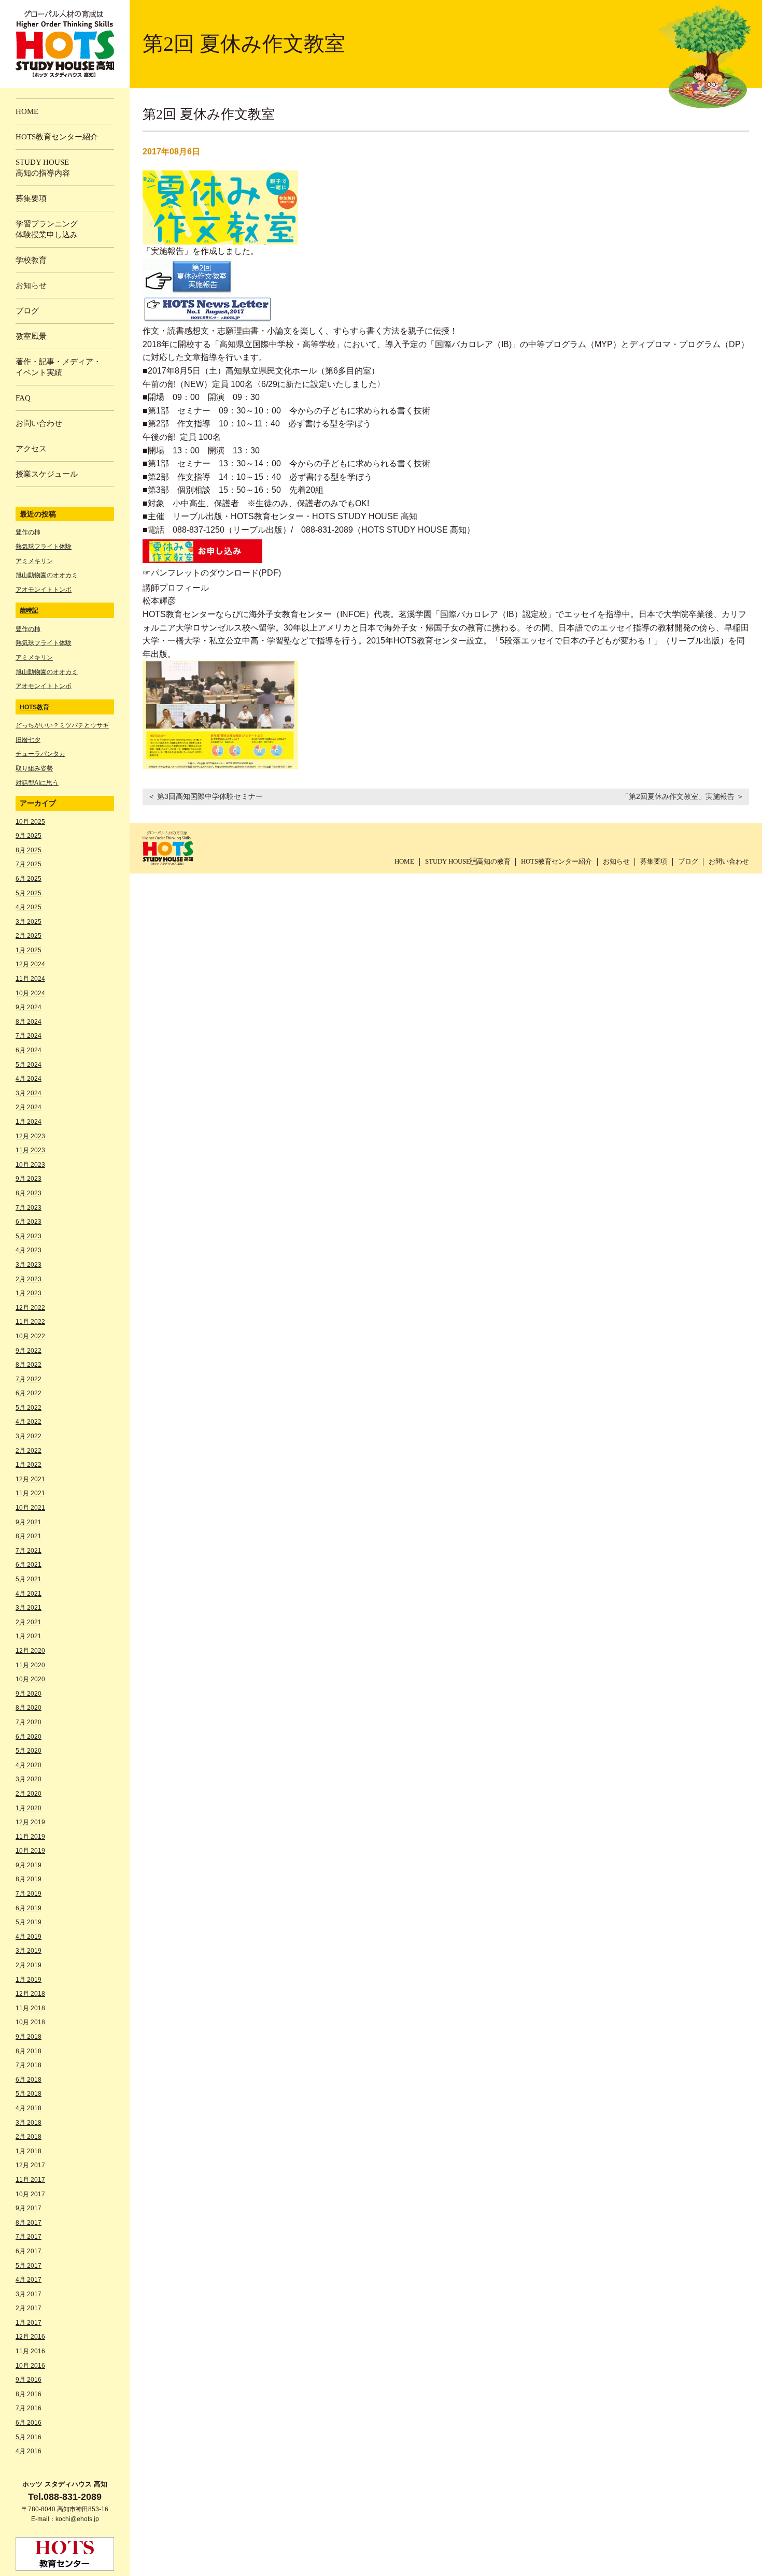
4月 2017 (29, 2280)
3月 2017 (29, 2294)
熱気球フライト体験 (44, 547)
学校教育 (31, 260)
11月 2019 (30, 1837)
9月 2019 (29, 1865)
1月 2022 (29, 1465)
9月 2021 (29, 1522)
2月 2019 (29, 1965)
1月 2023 (29, 1293)
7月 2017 (29, 2237)
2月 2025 (29, 936)
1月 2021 (29, 1636)
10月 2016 (30, 2366)
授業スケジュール (47, 474)
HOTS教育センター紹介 (556, 861)
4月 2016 (29, 2451)
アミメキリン (34, 561)
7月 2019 (29, 1894)
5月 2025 (29, 893)
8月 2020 (29, 1708)
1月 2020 (29, 1808)
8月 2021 (29, 1536)
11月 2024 (30, 979)
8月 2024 (29, 1022)
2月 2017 (29, 2308)
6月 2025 (29, 879)
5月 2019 (29, 1922)
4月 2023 (29, 1250)
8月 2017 (29, 2223)
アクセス (31, 449)
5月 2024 (29, 1065)
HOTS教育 (34, 707)
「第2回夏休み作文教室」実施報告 (678, 796)
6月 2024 (29, 1050)
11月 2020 (30, 1665)
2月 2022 (29, 1451)
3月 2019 (29, 1951)
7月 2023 (29, 1208)
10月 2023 (30, 1165)
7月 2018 (29, 2065)
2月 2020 (29, 1794)
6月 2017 (29, 2251)
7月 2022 (29, 1379)
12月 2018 (30, 1994)
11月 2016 (30, 2351)
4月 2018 (29, 2108)
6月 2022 (29, 1393)
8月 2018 (29, 2051)
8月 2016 (29, 2394)
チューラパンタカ (40, 754)
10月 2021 (30, 1508)
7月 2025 (29, 864)
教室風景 (31, 336)
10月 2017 (30, 2194)
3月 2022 (29, 1436)
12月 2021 (30, 1479)
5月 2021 (29, 1579)
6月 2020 (29, 1737)
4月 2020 (29, 1765)
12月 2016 (30, 2337)
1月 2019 (29, 1980)
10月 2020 (30, 1679)
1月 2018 (29, 2151)
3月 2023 (29, 1265)
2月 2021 (29, 1622)
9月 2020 (29, 1694)
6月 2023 (29, 1222)
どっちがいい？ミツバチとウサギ (62, 725)
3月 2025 (29, 922)
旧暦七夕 (28, 740)
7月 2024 (29, 1036)
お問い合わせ (729, 861)
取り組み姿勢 (34, 768)
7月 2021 (29, 1551)
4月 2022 (29, 1422)
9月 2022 (29, 1351)
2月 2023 (29, 1279)
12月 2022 (30, 1308)
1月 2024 (29, 1122)
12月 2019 (30, 1822)
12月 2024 (30, 964)
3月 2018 (29, 2123)
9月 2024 (29, 1007)
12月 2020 (30, 1651)
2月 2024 (29, 1107)
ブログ (688, 861)
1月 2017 (29, 2323)
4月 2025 (29, 907)
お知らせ (616, 861)
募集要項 (654, 861)
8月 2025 (29, 850)
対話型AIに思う (37, 783)
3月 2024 (29, 1093)
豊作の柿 (28, 532)
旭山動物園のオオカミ (47, 575)
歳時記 (29, 610)
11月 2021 (30, 1493)
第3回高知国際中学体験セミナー (210, 796)
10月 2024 (30, 993)
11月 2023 (30, 1150)
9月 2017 (29, 2208)
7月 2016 (29, 2408)
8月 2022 (29, 1365)
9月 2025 (29, 836)
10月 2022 (30, 1336)
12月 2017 (30, 2165)
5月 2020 (29, 1751)
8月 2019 (29, 1879)
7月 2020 (29, 1722)
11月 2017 (30, 2180)
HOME (404, 861)
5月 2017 (29, 2266)
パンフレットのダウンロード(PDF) (216, 573)
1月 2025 (29, 950)
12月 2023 (30, 1136)
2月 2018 (29, 2137)
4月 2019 (29, 1937)
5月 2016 (29, 2437)
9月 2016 (29, 2380)
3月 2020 (29, 1779)
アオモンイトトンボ (44, 590)
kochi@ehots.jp (77, 2519)
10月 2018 (30, 2022)
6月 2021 (29, 1565)
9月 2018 (29, 2037)
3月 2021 (29, 1608)
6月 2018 (29, 2080)
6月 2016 (29, 2423)
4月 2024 (29, 1079)
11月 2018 (30, 2008)
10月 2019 (30, 1851)
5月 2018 (29, 2094)
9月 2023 (29, 1179)
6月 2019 (29, 1908)
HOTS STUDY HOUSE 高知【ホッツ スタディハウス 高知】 (65, 44)
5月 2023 (29, 1236)
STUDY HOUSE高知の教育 (468, 861)
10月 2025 (30, 822)
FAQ (23, 398)
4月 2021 (29, 1594)
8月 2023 (29, 1193)
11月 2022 (30, 1322)
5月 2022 (29, 1408)
